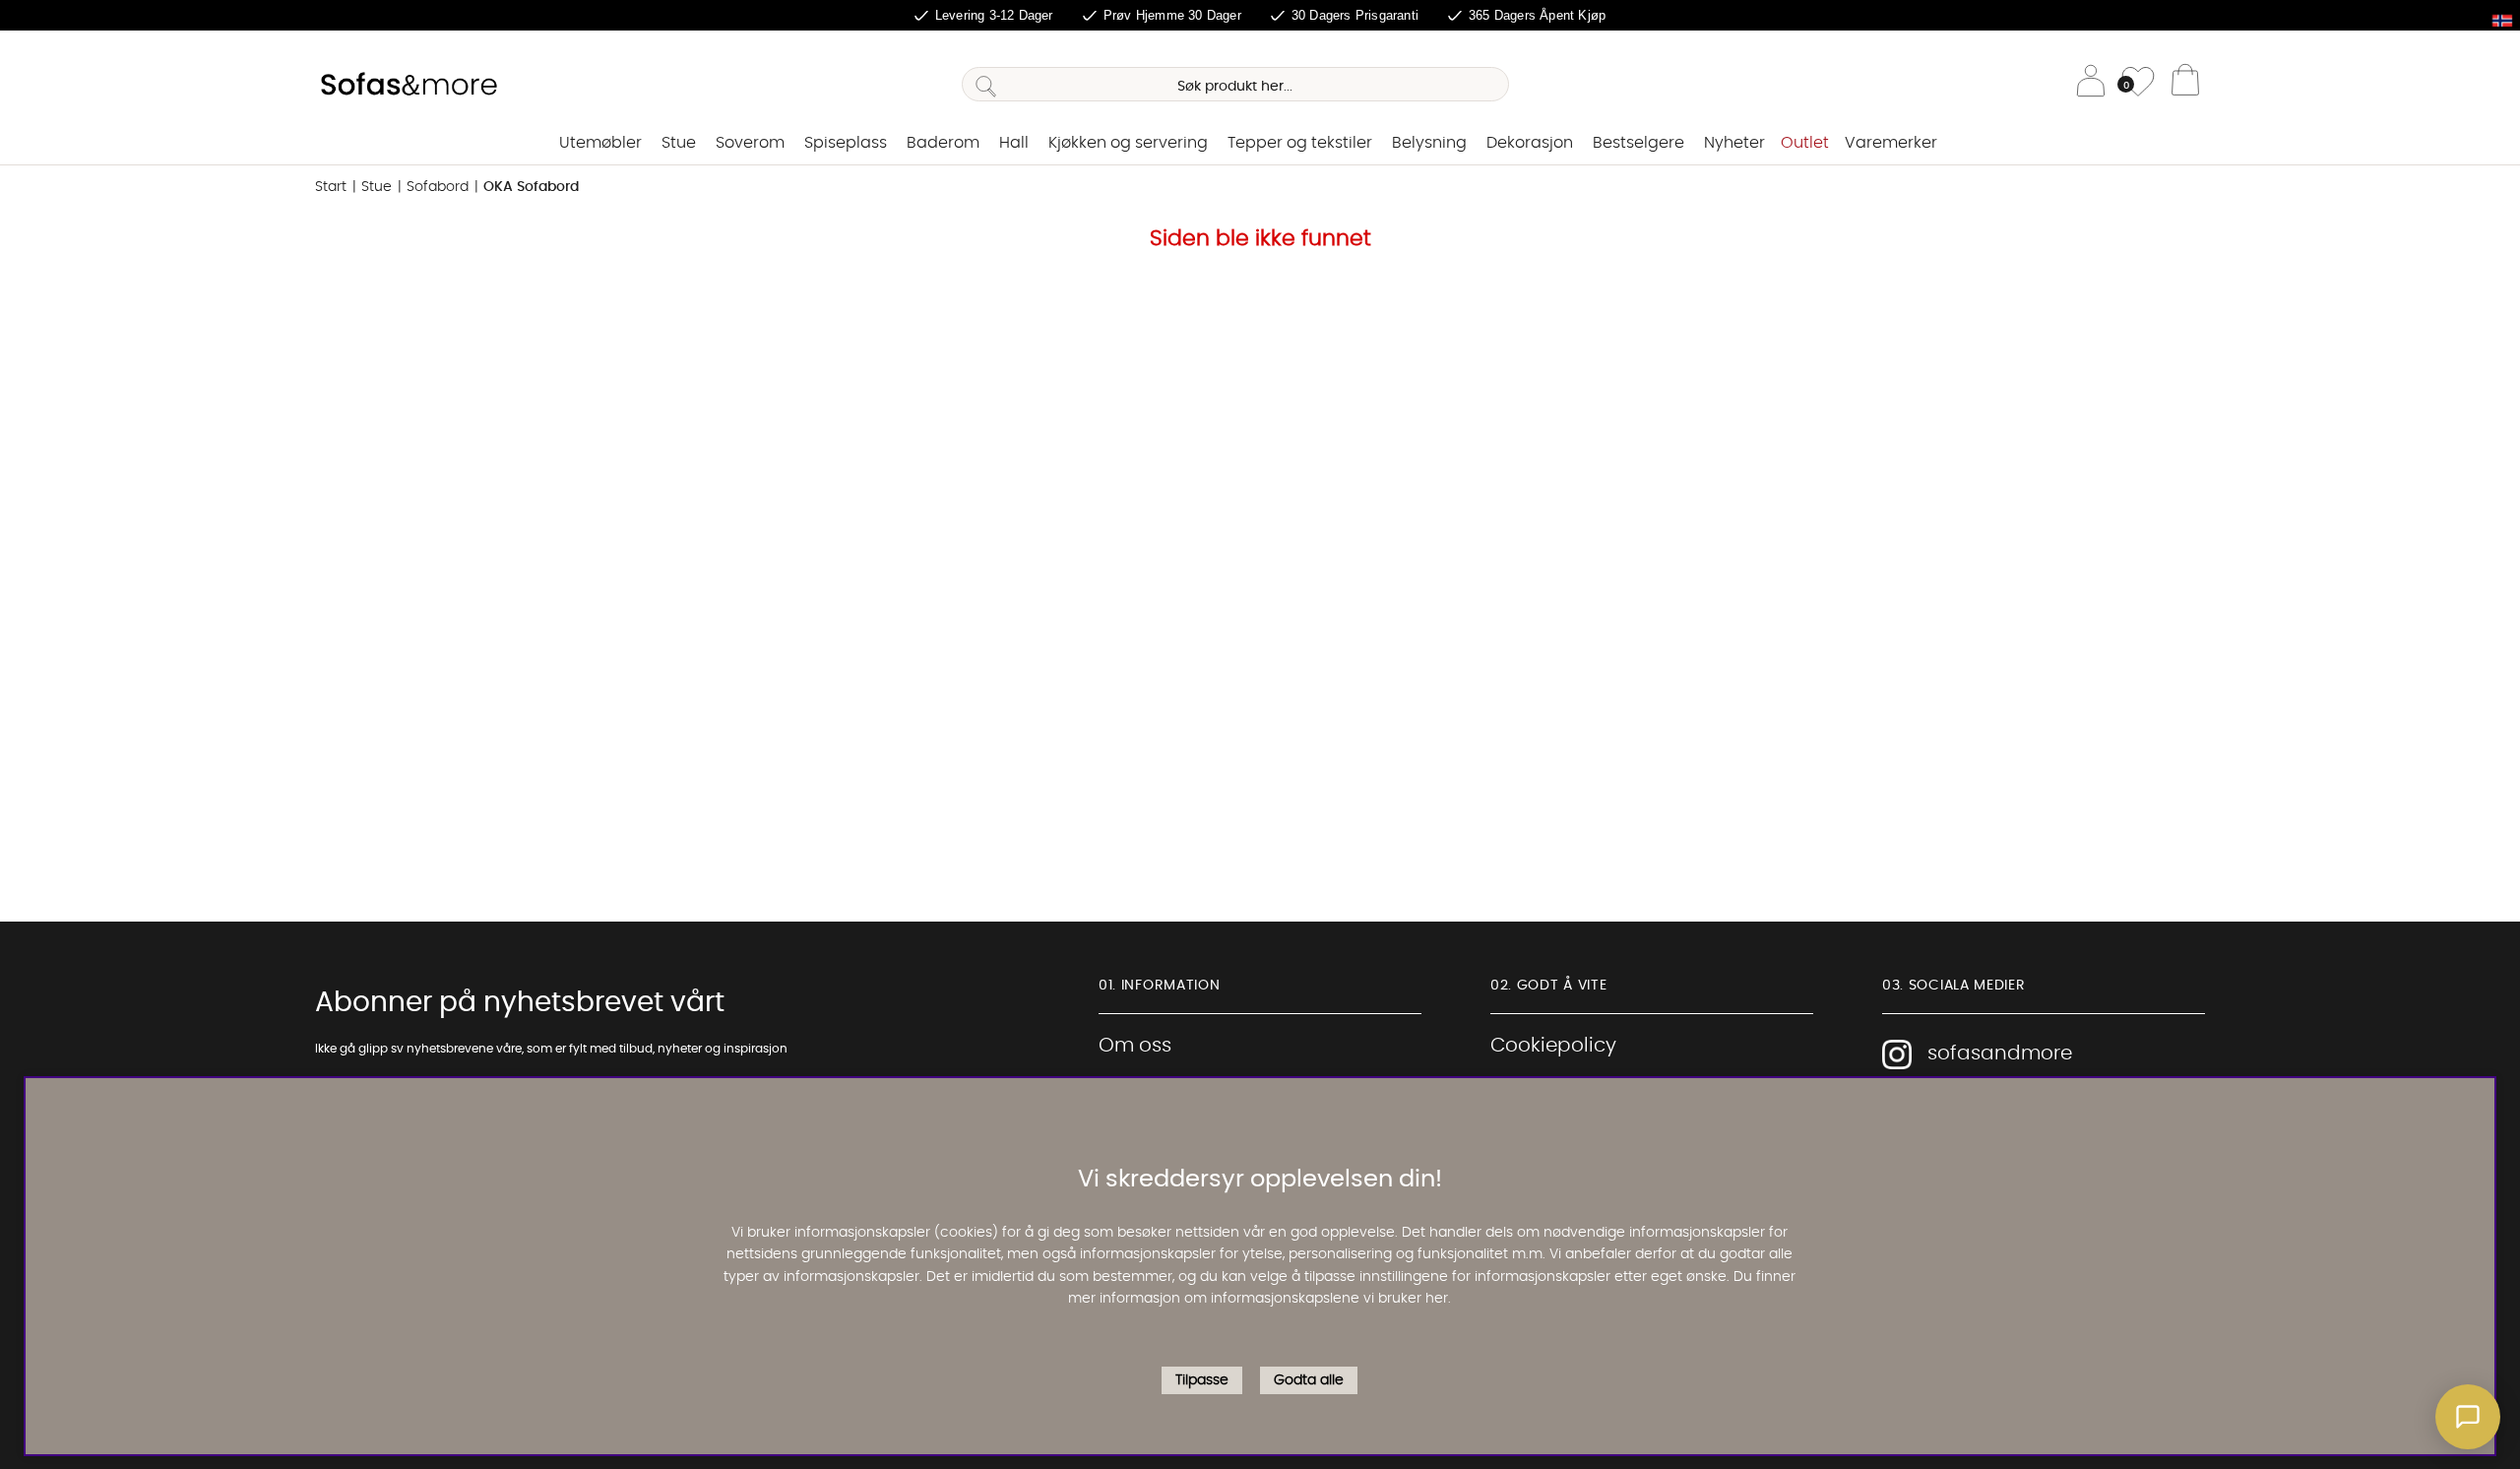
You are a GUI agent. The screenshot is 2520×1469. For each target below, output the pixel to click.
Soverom (750, 143)
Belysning (1429, 143)
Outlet (1805, 143)
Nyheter (1734, 143)
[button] (2468, 1417)
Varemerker (1891, 143)
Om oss (1135, 1046)
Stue (679, 143)
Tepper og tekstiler (1300, 143)
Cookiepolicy (1553, 1046)
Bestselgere (1638, 143)
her (1437, 1300)
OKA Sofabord (531, 187)
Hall (1014, 143)
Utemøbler (600, 143)
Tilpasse (1202, 1380)
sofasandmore (2000, 1054)
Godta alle (1309, 1380)
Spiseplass (846, 143)
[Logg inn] (2091, 84)
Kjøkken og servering (1128, 143)
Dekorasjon (1530, 143)
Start (331, 187)
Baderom (943, 143)
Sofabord (438, 187)
